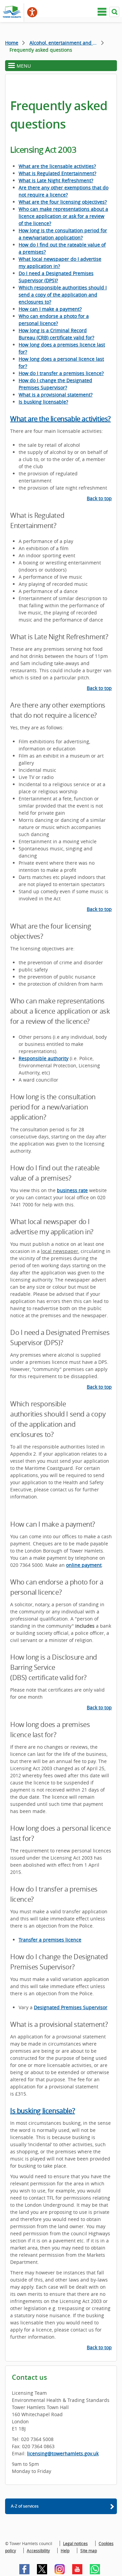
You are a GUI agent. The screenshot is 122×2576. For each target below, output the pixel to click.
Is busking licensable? (43, 402)
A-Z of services (25, 2506)
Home (12, 43)
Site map (89, 2550)
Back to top (99, 498)
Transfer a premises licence (50, 1940)
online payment (84, 1565)
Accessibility (38, 2550)
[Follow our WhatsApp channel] (95, 2569)
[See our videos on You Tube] (77, 2569)
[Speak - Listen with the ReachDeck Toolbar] (32, 12)
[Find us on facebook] (24, 2569)
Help (65, 2550)
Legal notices (75, 2543)
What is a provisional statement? (56, 395)
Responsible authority (44, 1058)
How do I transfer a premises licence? (61, 373)
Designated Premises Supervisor (71, 2007)
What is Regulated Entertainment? (57, 173)
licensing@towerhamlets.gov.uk (63, 2453)
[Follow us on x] (42, 2569)
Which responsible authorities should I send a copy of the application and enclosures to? (63, 295)
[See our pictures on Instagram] (60, 2569)
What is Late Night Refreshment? (56, 180)
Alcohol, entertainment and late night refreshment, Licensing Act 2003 (67, 43)
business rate (72, 1190)
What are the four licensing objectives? (63, 202)
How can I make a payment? (50, 309)
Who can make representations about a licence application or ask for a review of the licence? (63, 216)
